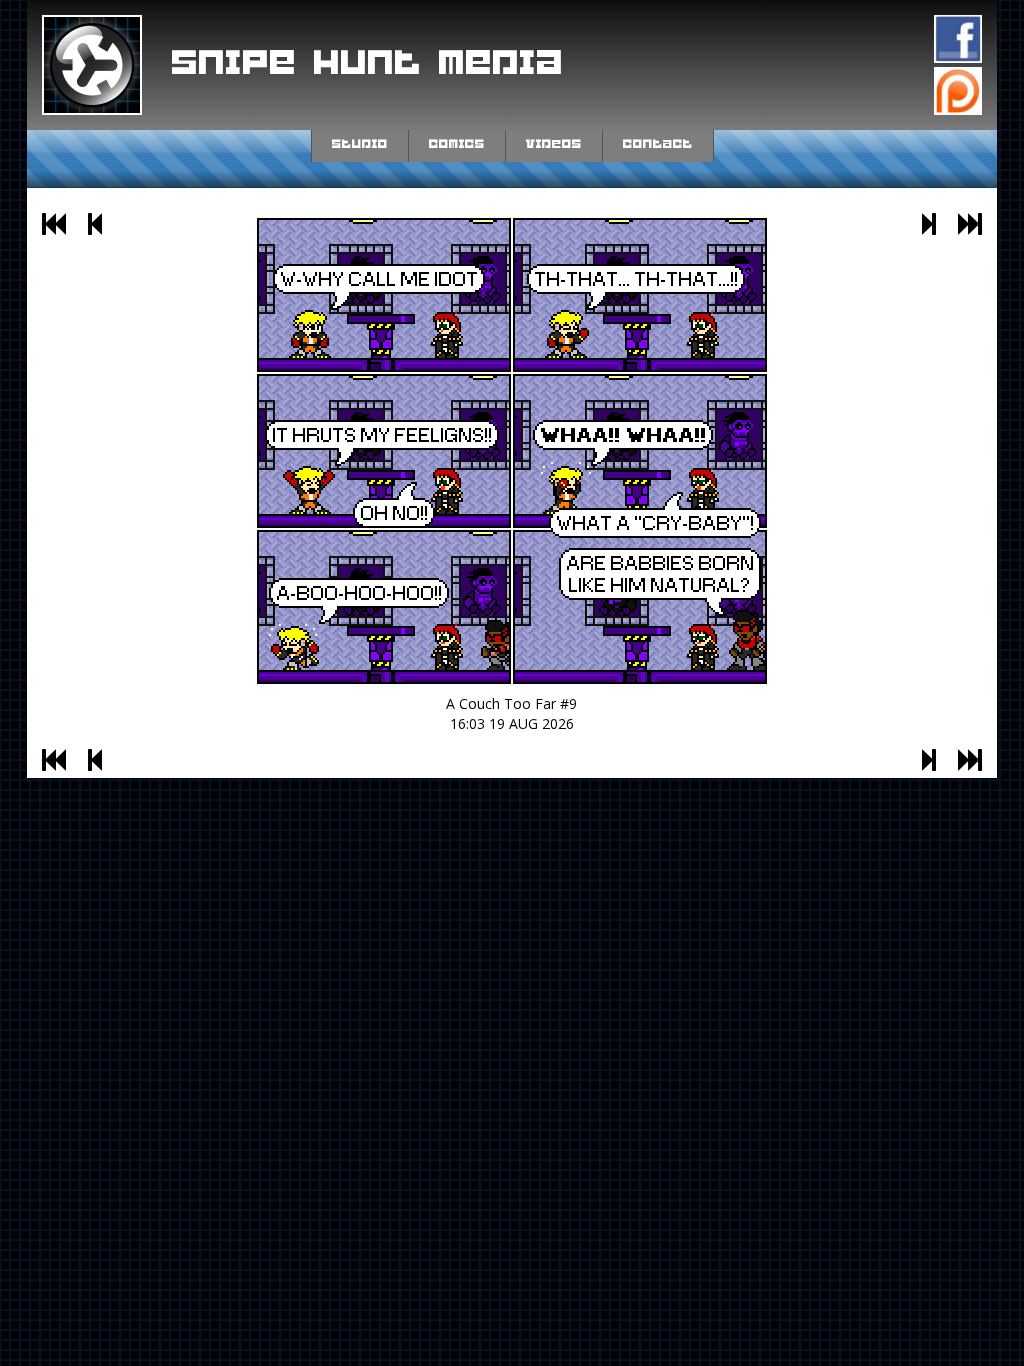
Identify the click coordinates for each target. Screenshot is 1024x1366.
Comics (457, 144)
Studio (360, 144)
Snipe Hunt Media (368, 64)
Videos (554, 144)
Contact (658, 144)
